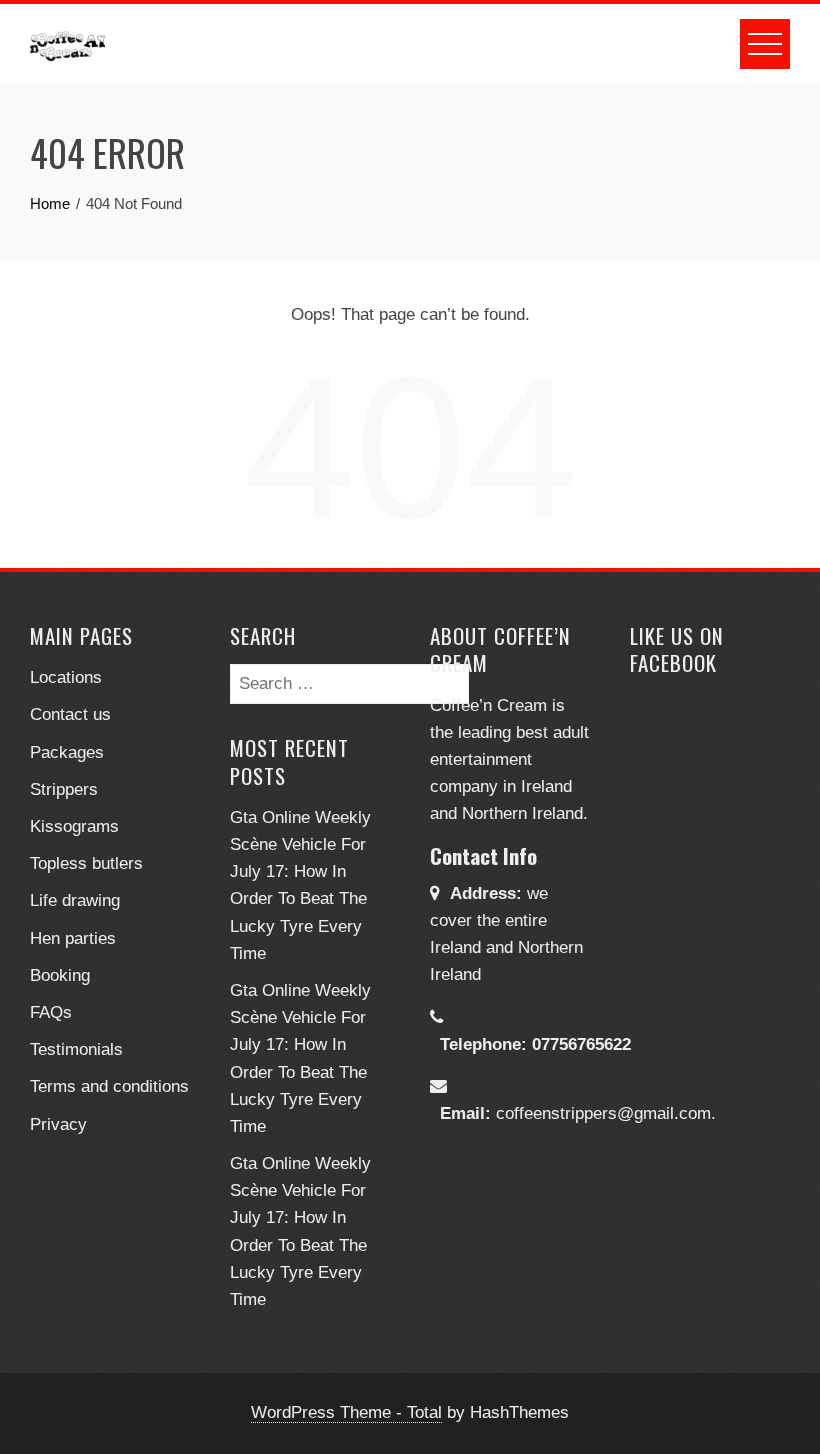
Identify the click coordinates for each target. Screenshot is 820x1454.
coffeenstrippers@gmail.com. (606, 1113)
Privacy (58, 1124)
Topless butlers (86, 863)
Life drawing (75, 900)
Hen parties (73, 938)
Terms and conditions (109, 1086)
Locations (66, 677)
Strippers (64, 789)
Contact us (70, 714)
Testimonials (76, 1049)
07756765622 (581, 1044)
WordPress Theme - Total (346, 1412)
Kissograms (74, 826)
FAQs (51, 1012)
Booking (60, 975)
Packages (67, 752)
